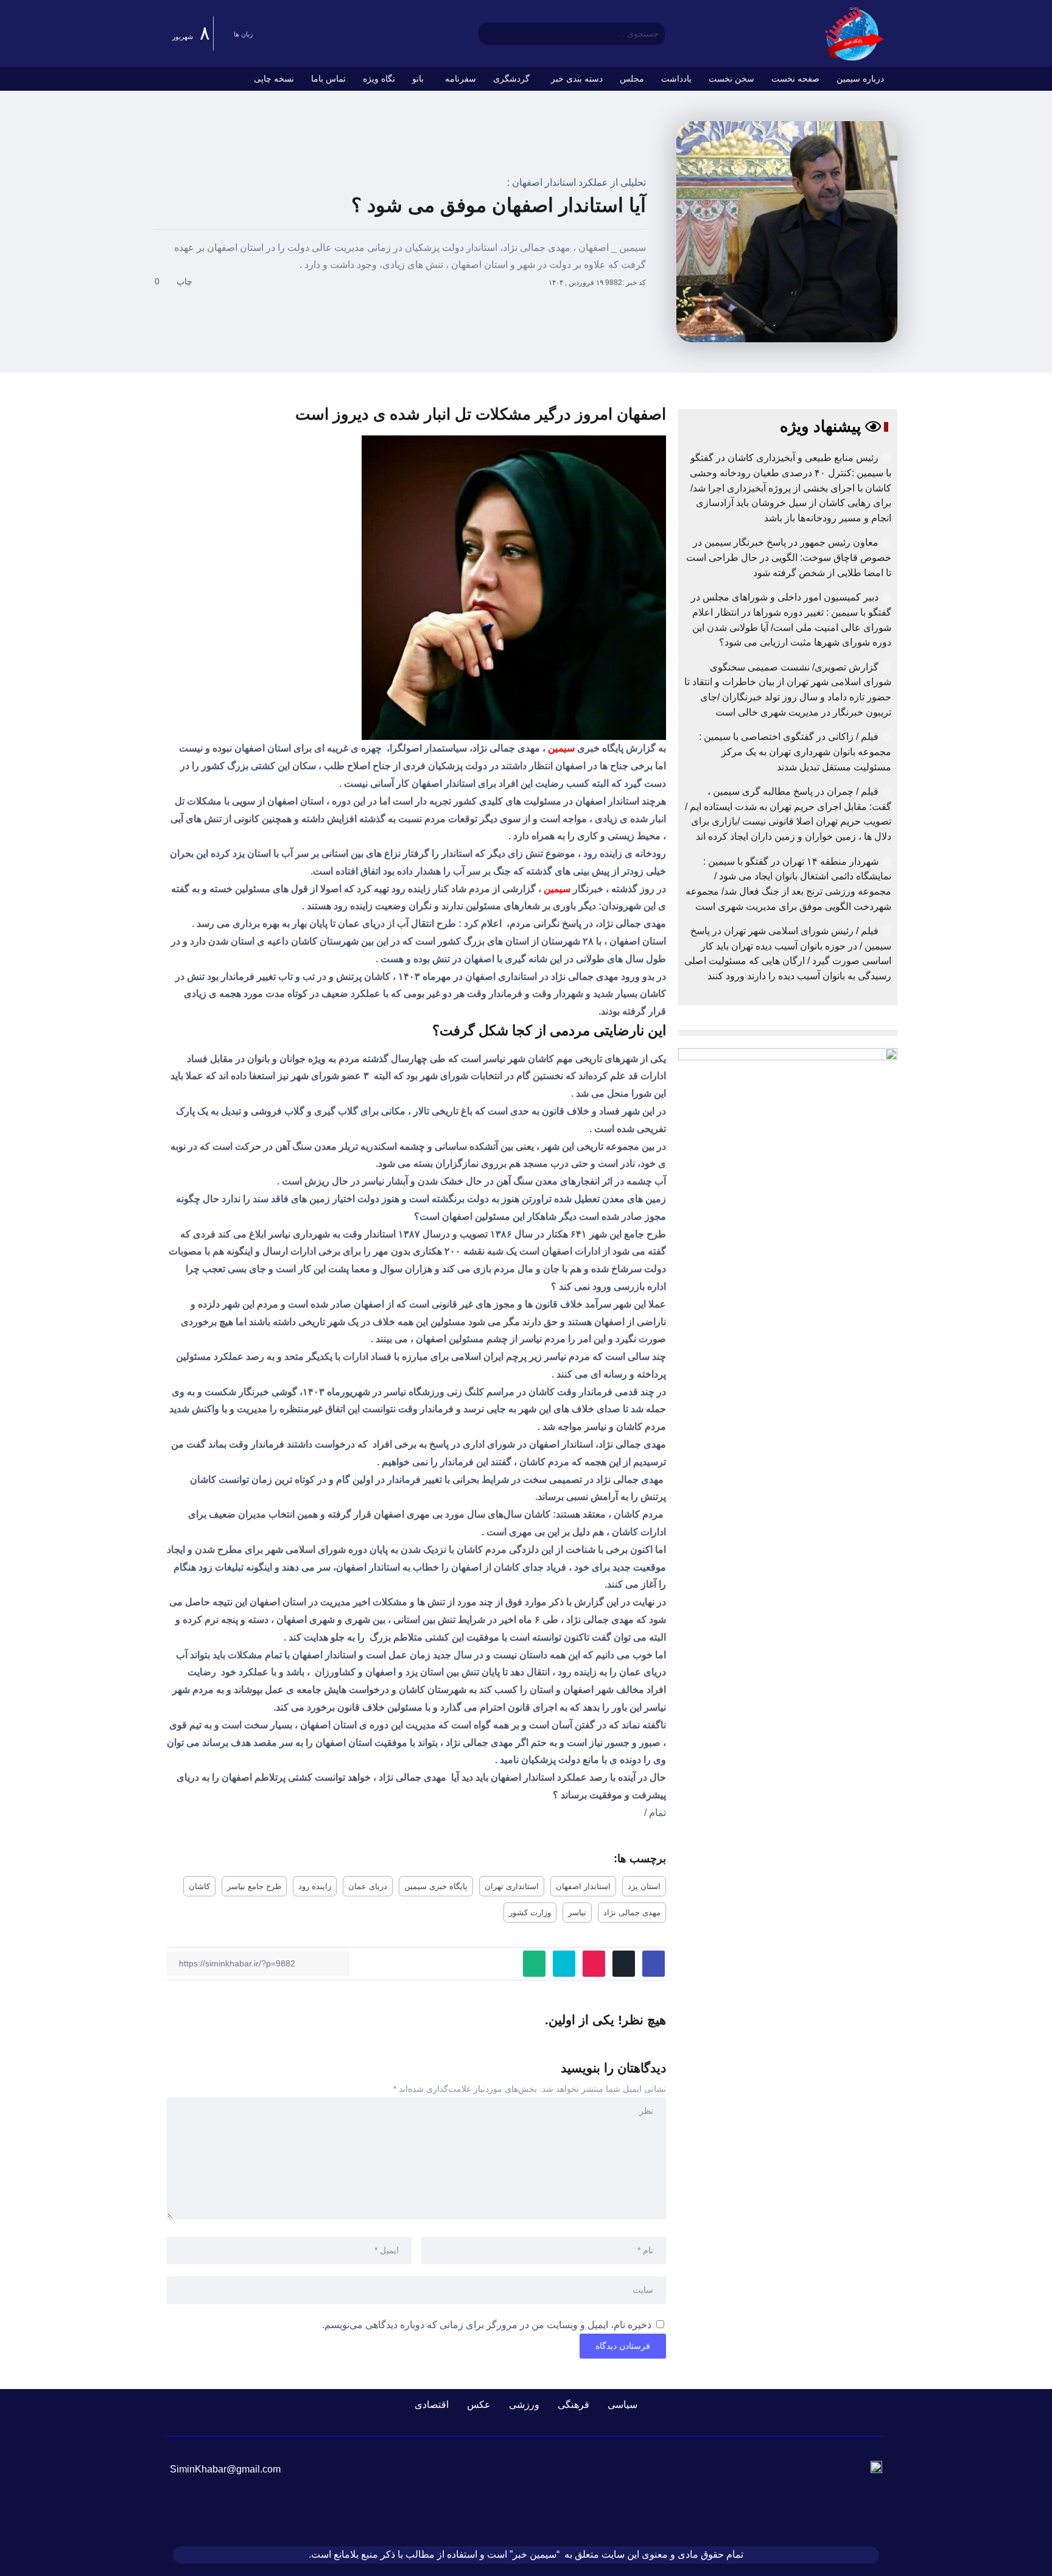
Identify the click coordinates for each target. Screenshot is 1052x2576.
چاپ (186, 281)
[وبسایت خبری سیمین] (855, 33)
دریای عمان (368, 1886)
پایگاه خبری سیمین (436, 1886)
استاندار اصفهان (583, 1886)
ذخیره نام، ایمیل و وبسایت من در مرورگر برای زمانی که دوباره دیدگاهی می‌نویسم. (487, 2325)
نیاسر (577, 1913)
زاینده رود (315, 1886)
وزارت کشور (530, 1913)
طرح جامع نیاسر (254, 1886)
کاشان (199, 1886)
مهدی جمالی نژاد (632, 1913)
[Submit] (487, 33)
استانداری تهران (512, 1886)
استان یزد (644, 1886)
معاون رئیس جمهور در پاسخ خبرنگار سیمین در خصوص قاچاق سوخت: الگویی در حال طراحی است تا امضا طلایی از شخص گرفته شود (789, 557)
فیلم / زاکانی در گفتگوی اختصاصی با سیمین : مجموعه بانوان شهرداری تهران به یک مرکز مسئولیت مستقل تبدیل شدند (795, 751)
